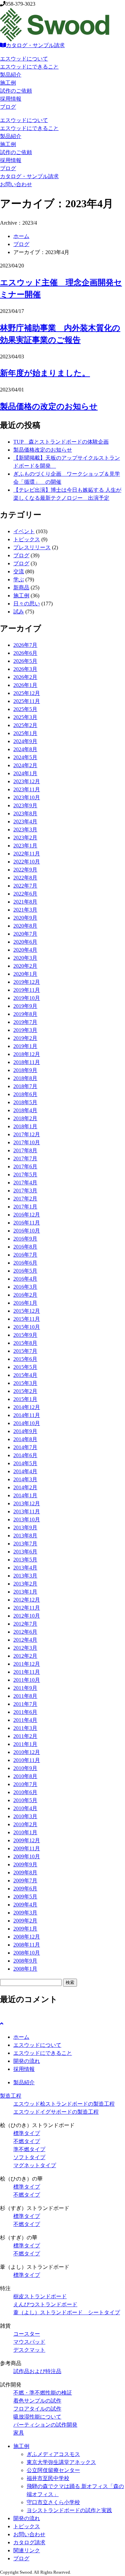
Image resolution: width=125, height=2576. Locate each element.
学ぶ (19, 579)
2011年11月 (27, 1672)
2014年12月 (27, 1407)
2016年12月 (27, 1215)
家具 (19, 2433)
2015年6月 (25, 1359)
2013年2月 (25, 1584)
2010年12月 (27, 1752)
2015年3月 (25, 1383)
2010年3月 (25, 1816)
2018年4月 (25, 1110)
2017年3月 (25, 1191)
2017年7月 (25, 1158)
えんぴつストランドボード (45, 2304)
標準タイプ (27, 2133)
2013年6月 (25, 1552)
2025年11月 (27, 701)
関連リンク (27, 2550)
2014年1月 (25, 1495)
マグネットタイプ (35, 2165)
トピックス (27, 539)
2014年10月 (27, 1423)
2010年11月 (27, 1760)
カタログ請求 (29, 2542)
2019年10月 (27, 998)
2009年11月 (27, 1848)
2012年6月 (25, 1632)
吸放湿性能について (37, 2417)
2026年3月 (25, 669)
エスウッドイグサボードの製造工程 (56, 2112)
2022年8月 (25, 878)
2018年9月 (25, 1070)
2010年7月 (25, 1784)
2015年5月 (25, 1367)
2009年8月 (25, 1872)
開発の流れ (27, 2061)
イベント (24, 531)
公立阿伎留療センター (53, 2470)
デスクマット (29, 2350)
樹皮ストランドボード (40, 2296)
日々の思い (27, 604)
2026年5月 (25, 661)
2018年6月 (25, 1094)
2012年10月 (27, 1616)
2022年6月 (25, 894)
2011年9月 (25, 1688)
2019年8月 (25, 1014)
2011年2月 (25, 1736)
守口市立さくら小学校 (53, 2502)
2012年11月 (27, 1608)
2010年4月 (25, 1808)
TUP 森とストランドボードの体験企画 (61, 442)
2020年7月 (25, 934)
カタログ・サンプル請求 (35, 45)
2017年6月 (25, 1166)
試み (19, 612)
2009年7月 (25, 1881)
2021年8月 (25, 902)
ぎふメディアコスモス (53, 2454)
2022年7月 (25, 886)
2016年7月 (25, 1255)
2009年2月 (25, 1921)
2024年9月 (25, 741)
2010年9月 (25, 1768)
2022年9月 (25, 870)
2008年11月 (27, 1945)
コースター (27, 2334)
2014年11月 (27, 1415)
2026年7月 (25, 645)
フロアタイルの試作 (37, 2409)
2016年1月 (25, 1303)
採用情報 (11, 99)
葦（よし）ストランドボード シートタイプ (67, 2312)
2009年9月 (25, 1864)
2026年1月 (25, 685)
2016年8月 (25, 1247)
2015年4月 (25, 1375)
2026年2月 (25, 677)
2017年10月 (27, 1142)
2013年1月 (25, 1592)
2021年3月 (25, 910)
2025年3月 (25, 717)
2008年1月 (25, 1969)
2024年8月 (25, 749)
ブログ (8, 107)
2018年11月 (27, 1062)
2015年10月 (27, 1327)
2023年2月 (25, 838)
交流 (19, 571)
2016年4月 (25, 1279)
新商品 (21, 588)
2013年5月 (25, 1560)
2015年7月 (25, 1351)
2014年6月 (25, 1455)
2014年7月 (25, 1447)
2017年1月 (25, 1207)
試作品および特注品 (37, 2371)
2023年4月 (25, 822)
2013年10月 (27, 1519)
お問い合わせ (16, 184)
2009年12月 (27, 1840)
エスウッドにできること (29, 67)
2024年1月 (25, 773)
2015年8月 (25, 1343)
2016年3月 (25, 1287)
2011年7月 (25, 1704)
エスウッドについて (24, 59)
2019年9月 (25, 1006)
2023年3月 (25, 830)
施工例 (8, 83)
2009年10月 (27, 1856)
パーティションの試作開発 (45, 2425)
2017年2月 (25, 1199)
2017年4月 (25, 1183)
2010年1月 (25, 1832)
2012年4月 (25, 1640)
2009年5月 (25, 1897)
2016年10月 (27, 1231)
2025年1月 (25, 733)
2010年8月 (25, 1776)
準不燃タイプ (29, 2149)
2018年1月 (25, 1126)
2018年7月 (25, 1086)
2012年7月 (25, 1624)
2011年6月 (25, 1712)
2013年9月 (25, 1528)
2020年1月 (25, 974)
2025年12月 (27, 693)
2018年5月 (25, 1102)
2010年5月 (25, 1800)
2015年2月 (25, 1391)
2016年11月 (27, 1223)
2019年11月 (27, 990)
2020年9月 (25, 918)
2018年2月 (25, 1118)
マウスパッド (29, 2342)
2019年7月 (25, 1022)
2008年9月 (25, 1961)
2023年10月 (27, 797)
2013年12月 (27, 1503)
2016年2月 (25, 1295)
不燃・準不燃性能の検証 (43, 2393)
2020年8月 (25, 926)
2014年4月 (25, 1471)
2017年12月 (27, 1134)
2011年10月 (27, 1680)
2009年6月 (25, 1889)
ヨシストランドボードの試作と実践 (69, 2510)
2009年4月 (25, 1905)
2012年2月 (25, 1656)
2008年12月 (27, 1937)
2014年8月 (25, 1439)
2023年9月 (25, 805)
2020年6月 (25, 942)
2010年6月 (25, 1792)
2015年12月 (27, 1311)
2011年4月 (25, 1720)
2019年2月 (25, 1038)
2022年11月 (27, 854)
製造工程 (11, 2096)
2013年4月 (25, 1568)
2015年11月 (27, 1319)
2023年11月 (27, 789)
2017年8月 (25, 1150)
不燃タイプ (27, 2141)
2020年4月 (25, 950)
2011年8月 (25, 1696)
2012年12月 (27, 1600)
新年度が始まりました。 (45, 373)
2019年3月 (25, 1030)
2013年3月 (25, 1576)
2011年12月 (27, 1664)
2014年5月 (25, 1463)
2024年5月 (25, 757)
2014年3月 (25, 1479)
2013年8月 (25, 1536)
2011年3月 (25, 1728)
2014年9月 (25, 1431)
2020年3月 (25, 958)
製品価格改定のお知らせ (43, 450)
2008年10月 (27, 1953)
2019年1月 (25, 1046)
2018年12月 (27, 1054)
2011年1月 (25, 1744)
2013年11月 (27, 1511)
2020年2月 (25, 966)
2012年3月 (25, 1648)
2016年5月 (25, 1271)
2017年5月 (25, 1175)
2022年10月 (27, 862)
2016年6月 (25, 1263)
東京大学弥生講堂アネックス (61, 2462)
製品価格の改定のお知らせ (49, 406)
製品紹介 (11, 75)
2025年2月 (25, 725)
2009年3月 (25, 1913)
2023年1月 (25, 846)
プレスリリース (32, 547)
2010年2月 (25, 1824)
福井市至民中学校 (48, 2478)
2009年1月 (25, 1929)
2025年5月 (25, 709)
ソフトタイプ (29, 2157)
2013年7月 (25, 1544)
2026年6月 (25, 653)
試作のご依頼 (16, 91)
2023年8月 (25, 813)
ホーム (21, 236)
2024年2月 (25, 765)
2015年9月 (25, 1335)
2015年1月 (25, 1399)
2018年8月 (25, 1078)
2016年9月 (25, 1239)
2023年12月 (27, 781)
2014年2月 (25, 1487)
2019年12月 (27, 982)
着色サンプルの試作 (37, 2401)
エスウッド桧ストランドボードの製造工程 (64, 2104)
